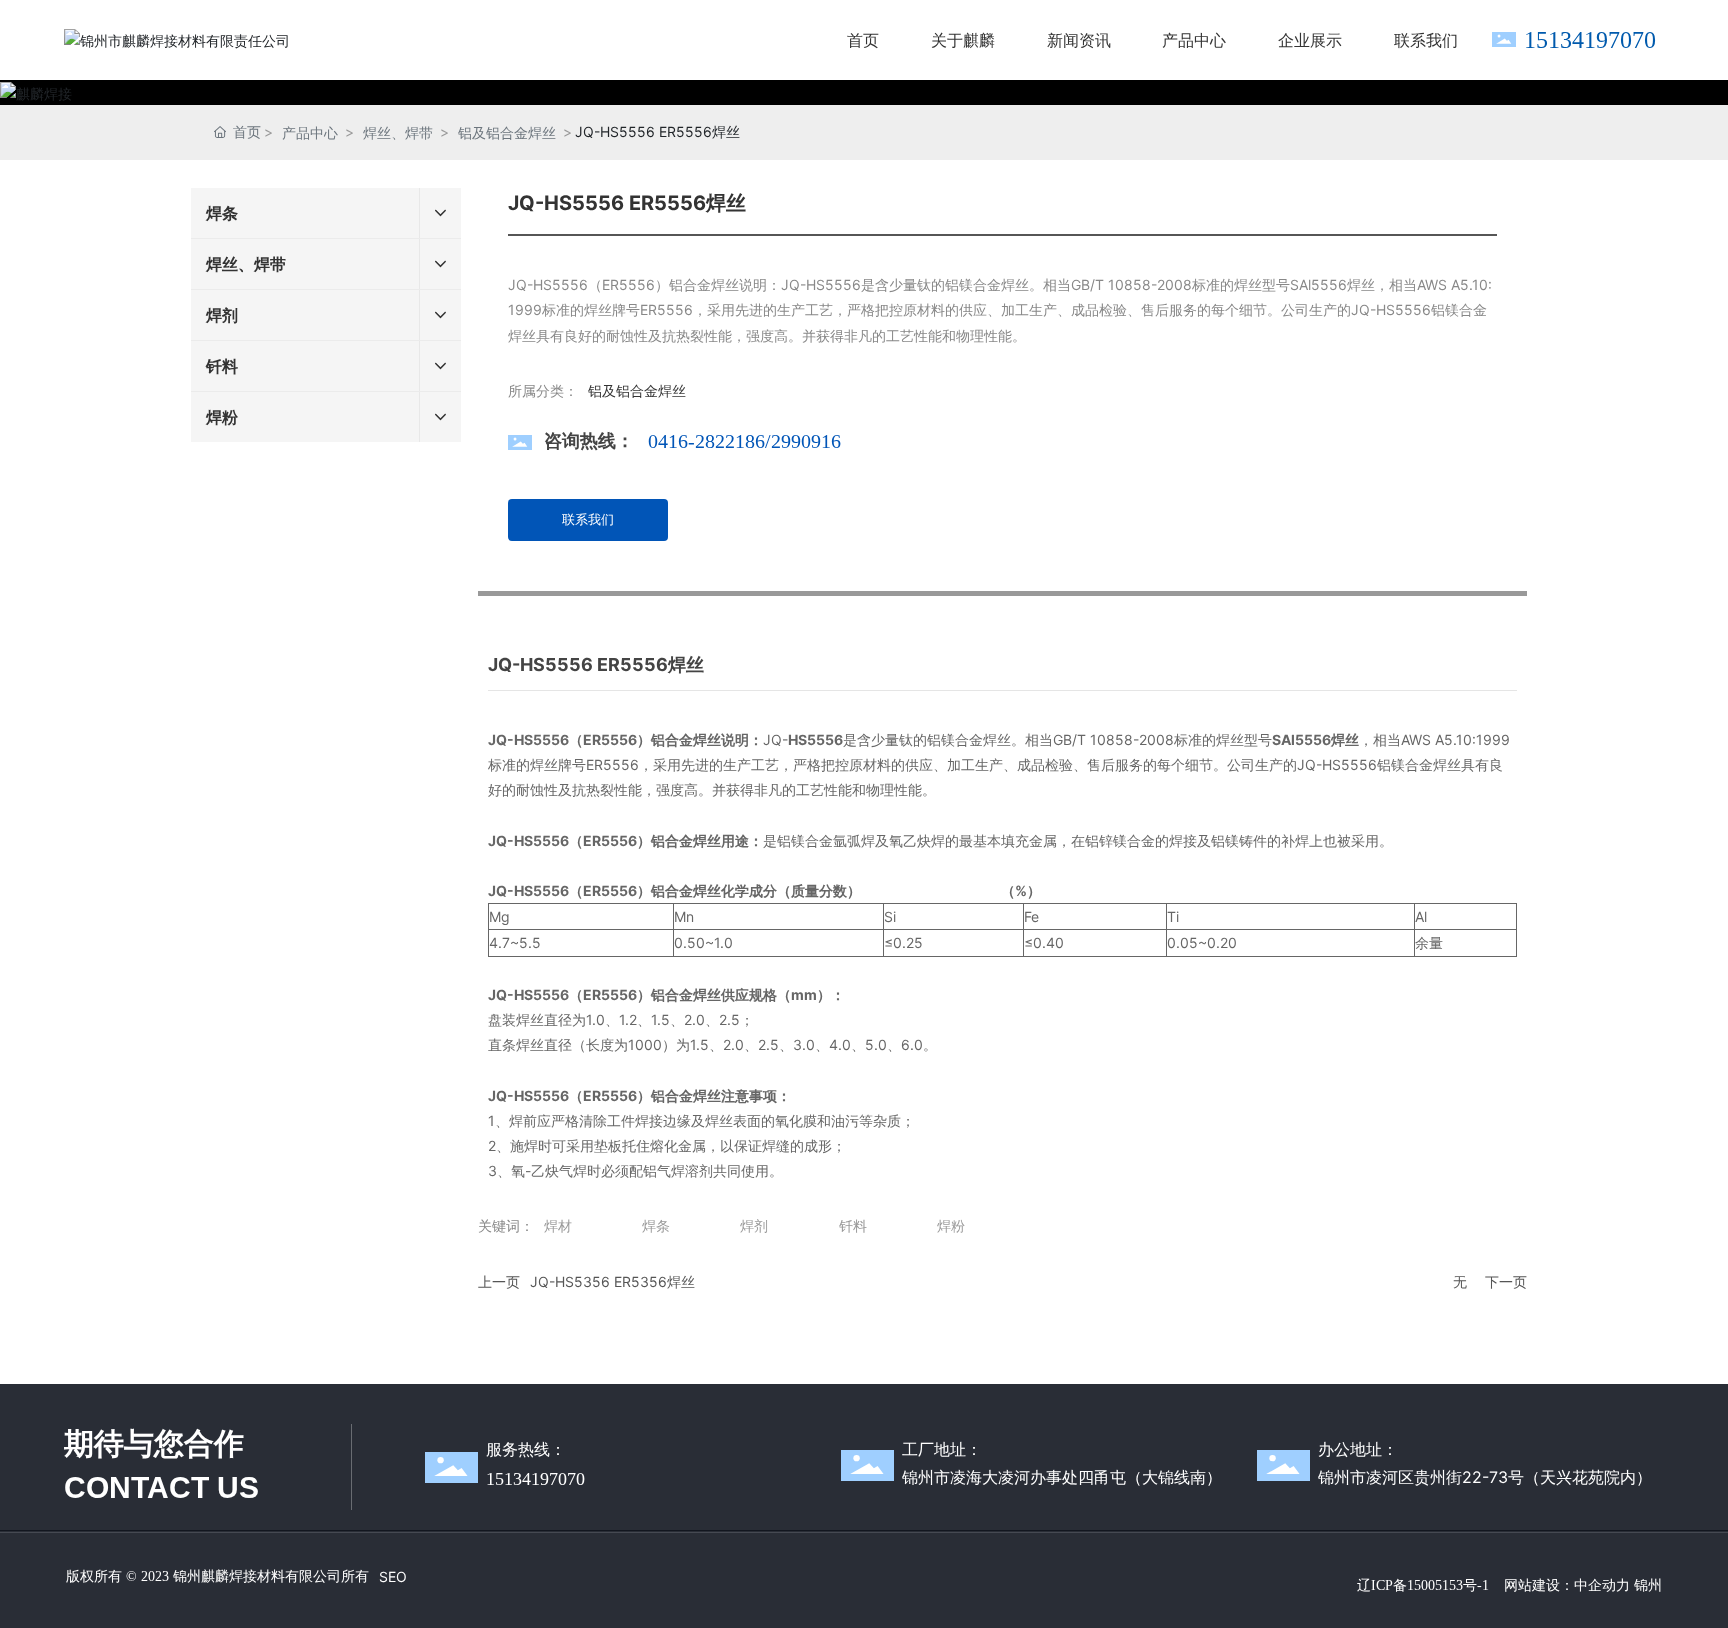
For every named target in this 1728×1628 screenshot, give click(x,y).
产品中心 (310, 132)
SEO (393, 1576)
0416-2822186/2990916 (744, 441)
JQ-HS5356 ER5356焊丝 (612, 1281)
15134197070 (1590, 40)
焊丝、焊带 (398, 132)
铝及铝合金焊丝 (507, 132)
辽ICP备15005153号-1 (1423, 1585)
